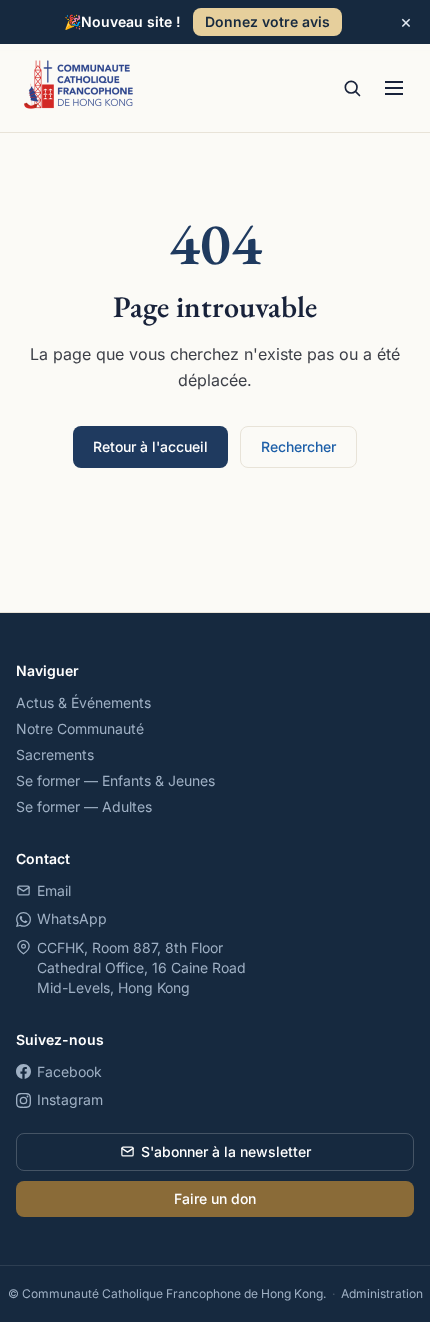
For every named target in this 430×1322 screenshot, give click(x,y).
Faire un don (215, 1198)
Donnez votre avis (267, 21)
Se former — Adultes (84, 806)
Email (54, 890)
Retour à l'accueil (150, 446)
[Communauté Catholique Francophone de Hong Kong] (79, 88)
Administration (382, 1293)
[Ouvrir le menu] (394, 88)
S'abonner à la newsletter (226, 1151)
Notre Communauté (80, 728)
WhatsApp (72, 918)
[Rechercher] (352, 88)
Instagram (70, 1099)
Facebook (69, 1071)
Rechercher (298, 446)
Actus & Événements (83, 702)
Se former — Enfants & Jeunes (115, 780)
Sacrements (55, 754)
